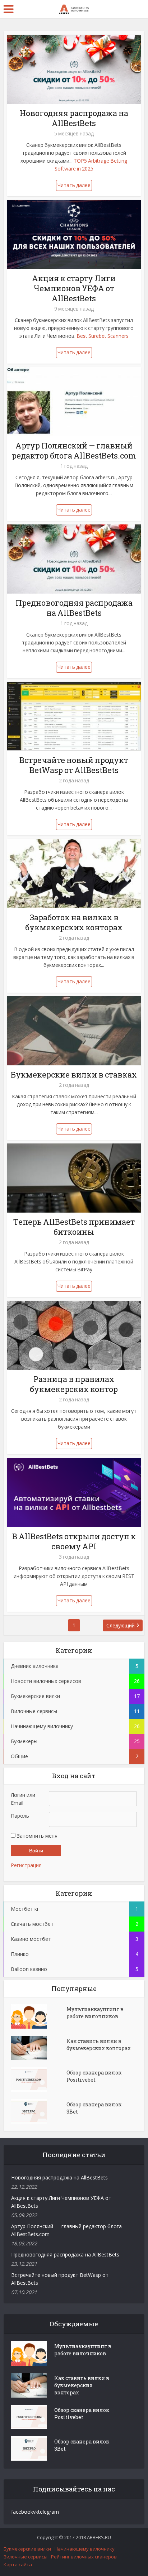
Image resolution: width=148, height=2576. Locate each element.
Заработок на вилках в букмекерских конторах (74, 922)
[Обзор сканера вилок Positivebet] (39, 2079)
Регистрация (26, 1865)
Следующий (121, 1625)
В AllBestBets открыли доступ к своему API (74, 1541)
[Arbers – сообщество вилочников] (74, 8)
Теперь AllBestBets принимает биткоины (74, 1227)
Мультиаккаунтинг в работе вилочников (95, 2013)
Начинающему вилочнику (85, 2549)
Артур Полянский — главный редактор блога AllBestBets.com (74, 450)
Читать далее (74, 185)
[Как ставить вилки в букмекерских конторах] (39, 2048)
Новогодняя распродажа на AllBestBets (74, 118)
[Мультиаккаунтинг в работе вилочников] (39, 2016)
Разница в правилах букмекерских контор (74, 1384)
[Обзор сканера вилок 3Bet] (39, 2111)
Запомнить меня (36, 1836)
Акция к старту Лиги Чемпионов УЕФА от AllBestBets (74, 288)
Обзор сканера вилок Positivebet (94, 2076)
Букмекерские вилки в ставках (74, 1074)
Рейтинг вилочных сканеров (84, 2557)
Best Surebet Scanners (103, 336)
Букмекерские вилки (27, 2549)
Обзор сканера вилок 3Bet (94, 2108)
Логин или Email (23, 1799)
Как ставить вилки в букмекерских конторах (99, 2045)
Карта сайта (18, 2565)
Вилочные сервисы (26, 2557)
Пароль (20, 1816)
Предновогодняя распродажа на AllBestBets (74, 608)
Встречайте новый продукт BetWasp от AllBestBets (74, 765)
